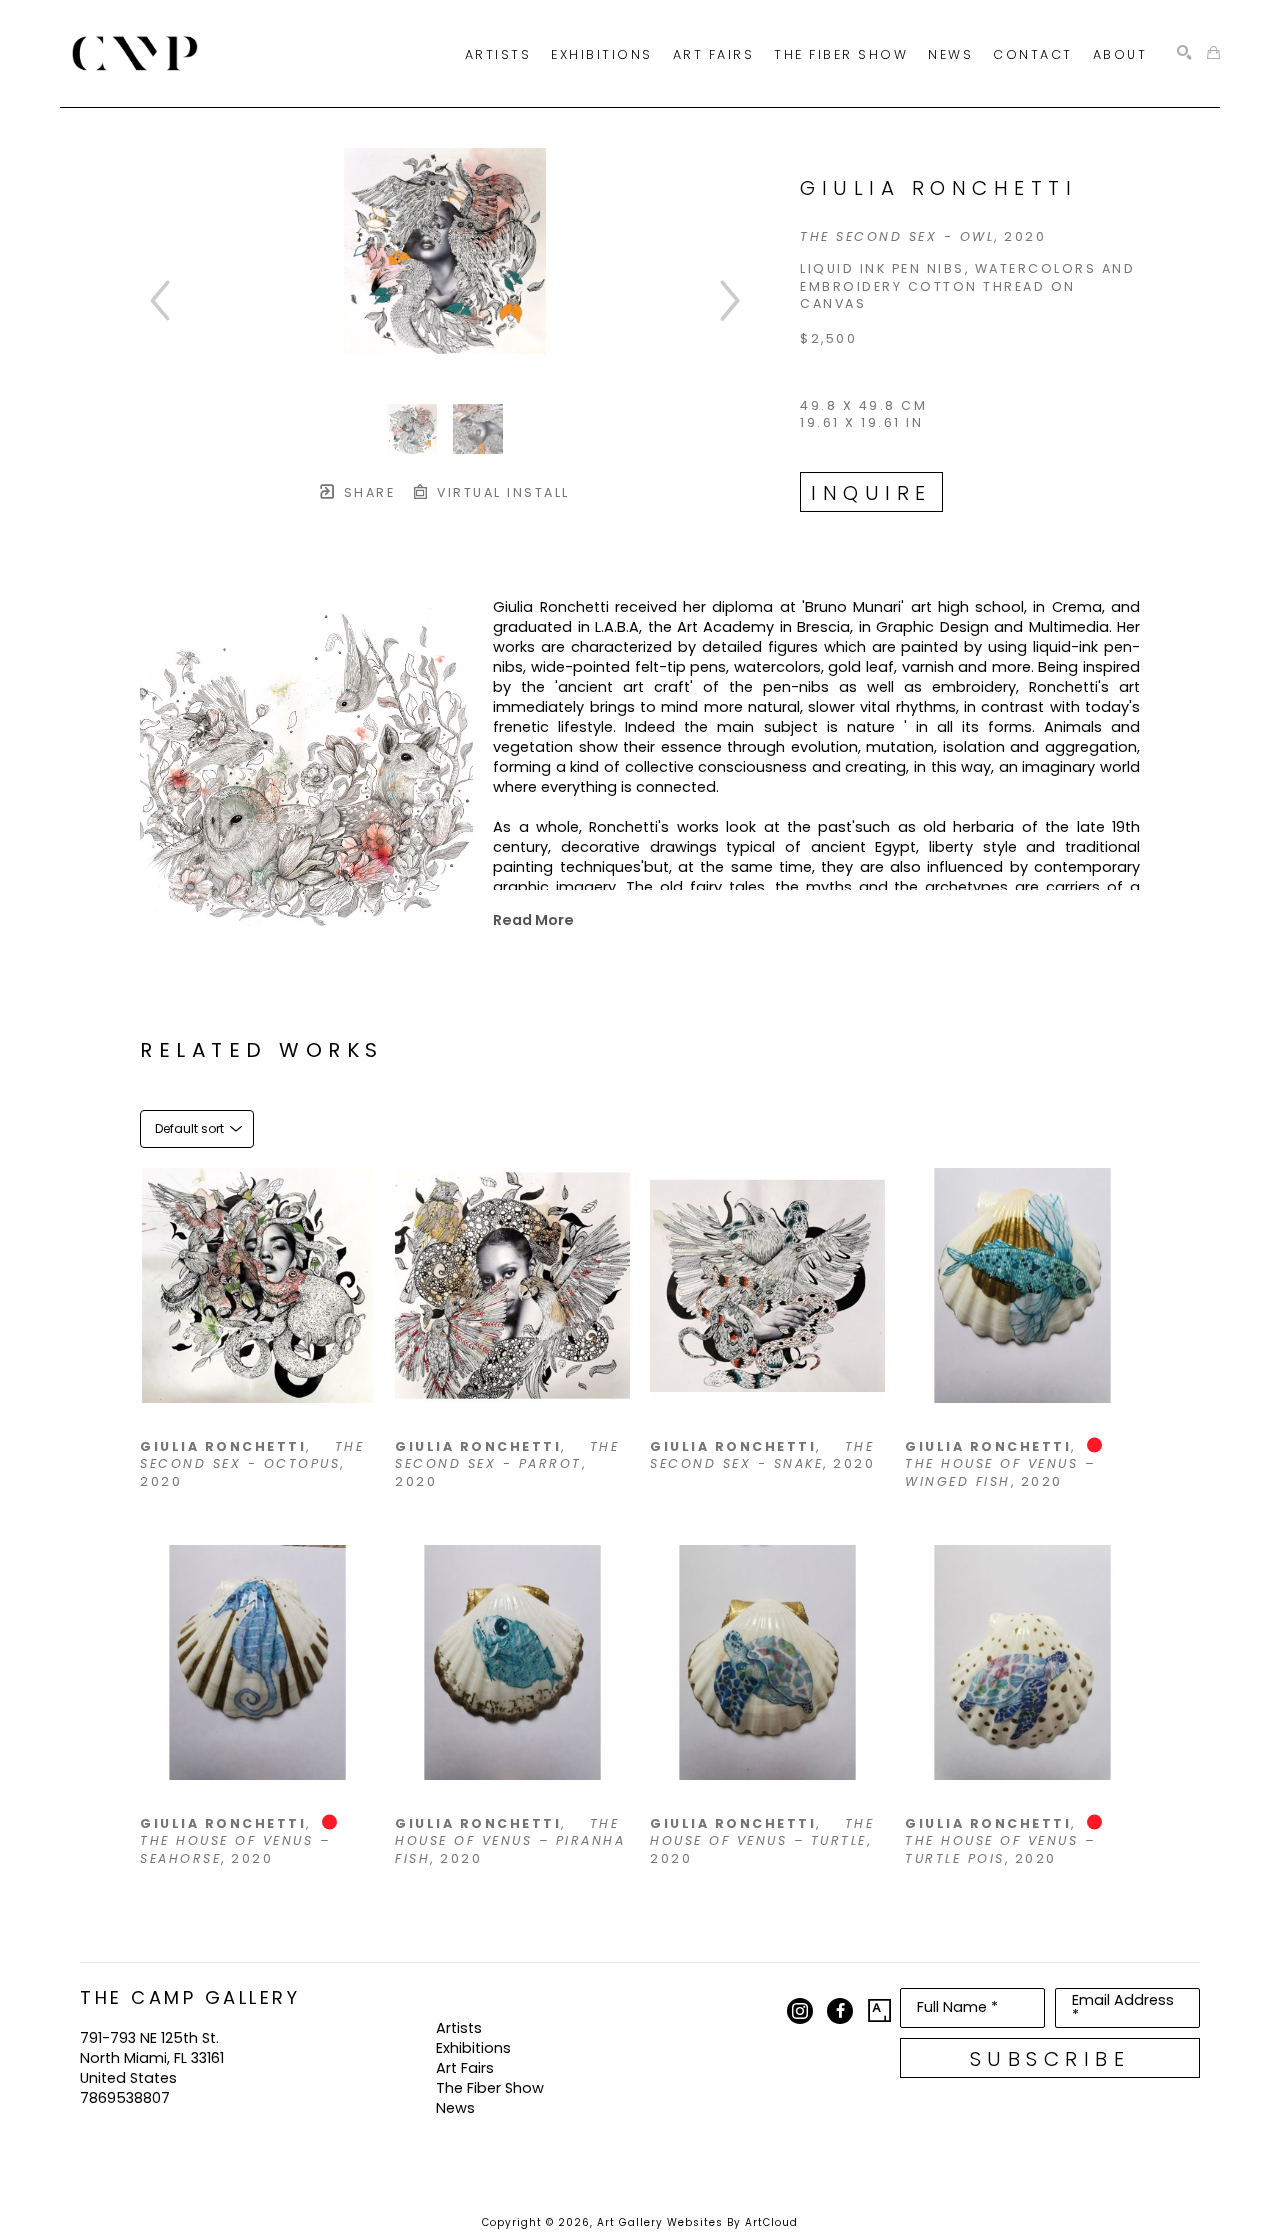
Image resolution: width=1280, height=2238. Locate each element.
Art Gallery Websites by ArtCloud (697, 2222)
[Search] (1184, 53)
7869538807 (125, 2098)
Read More (533, 920)
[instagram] (800, 2011)
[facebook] (840, 2011)
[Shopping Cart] (1213, 53)
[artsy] (880, 2011)
